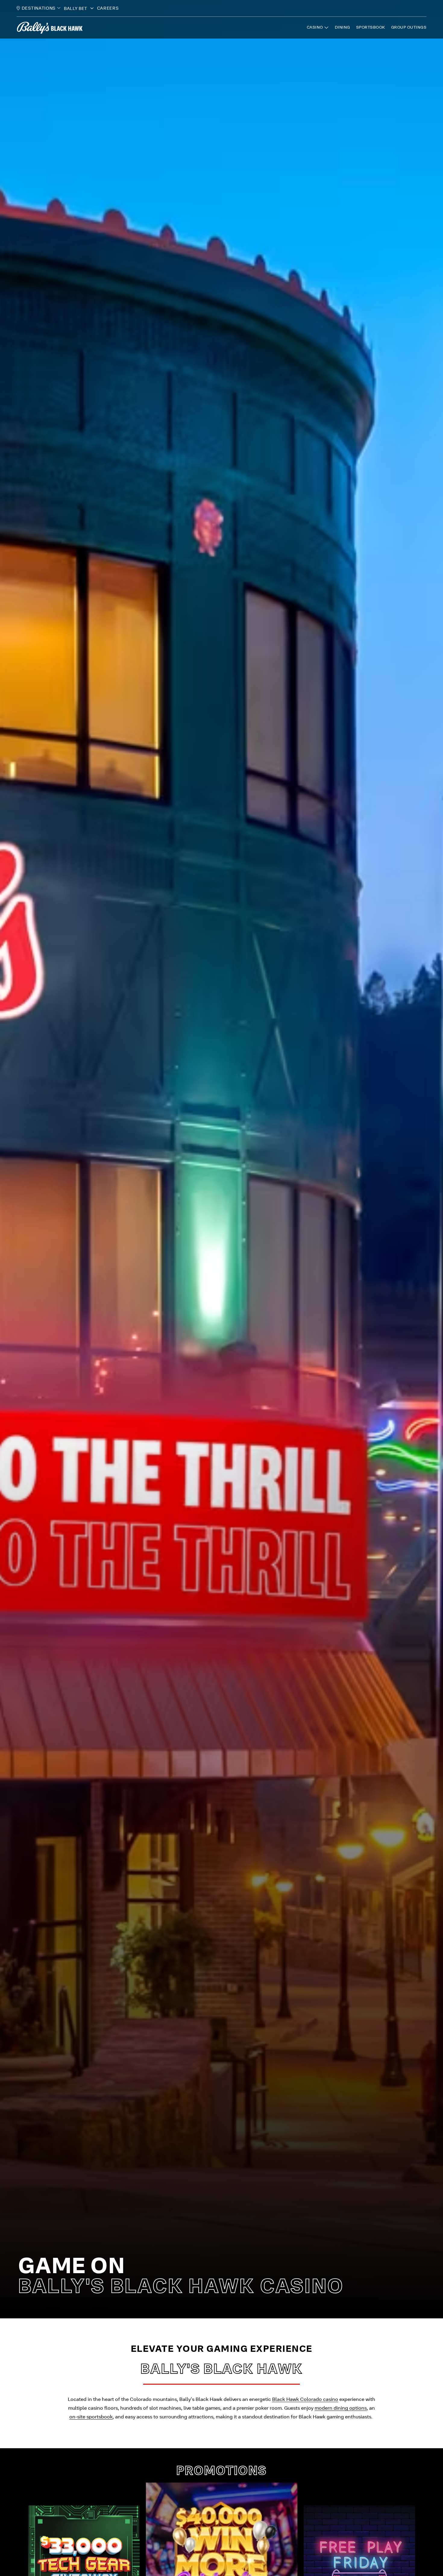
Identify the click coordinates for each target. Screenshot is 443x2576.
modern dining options (341, 2408)
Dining (342, 27)
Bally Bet (76, 8)
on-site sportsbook (91, 2417)
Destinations (39, 8)
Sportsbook (371, 27)
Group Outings (409, 27)
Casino (315, 27)
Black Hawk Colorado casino (305, 2399)
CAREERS (108, 8)
